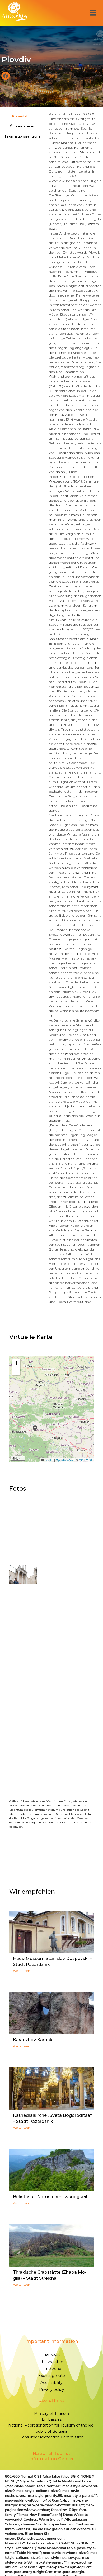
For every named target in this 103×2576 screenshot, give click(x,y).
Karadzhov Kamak (33, 2040)
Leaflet (49, 1460)
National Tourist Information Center (51, 2456)
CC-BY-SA (86, 1460)
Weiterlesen (22, 1971)
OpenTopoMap (65, 1460)
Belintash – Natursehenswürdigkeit (50, 2197)
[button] (93, 13)
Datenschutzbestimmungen (40, 2539)
